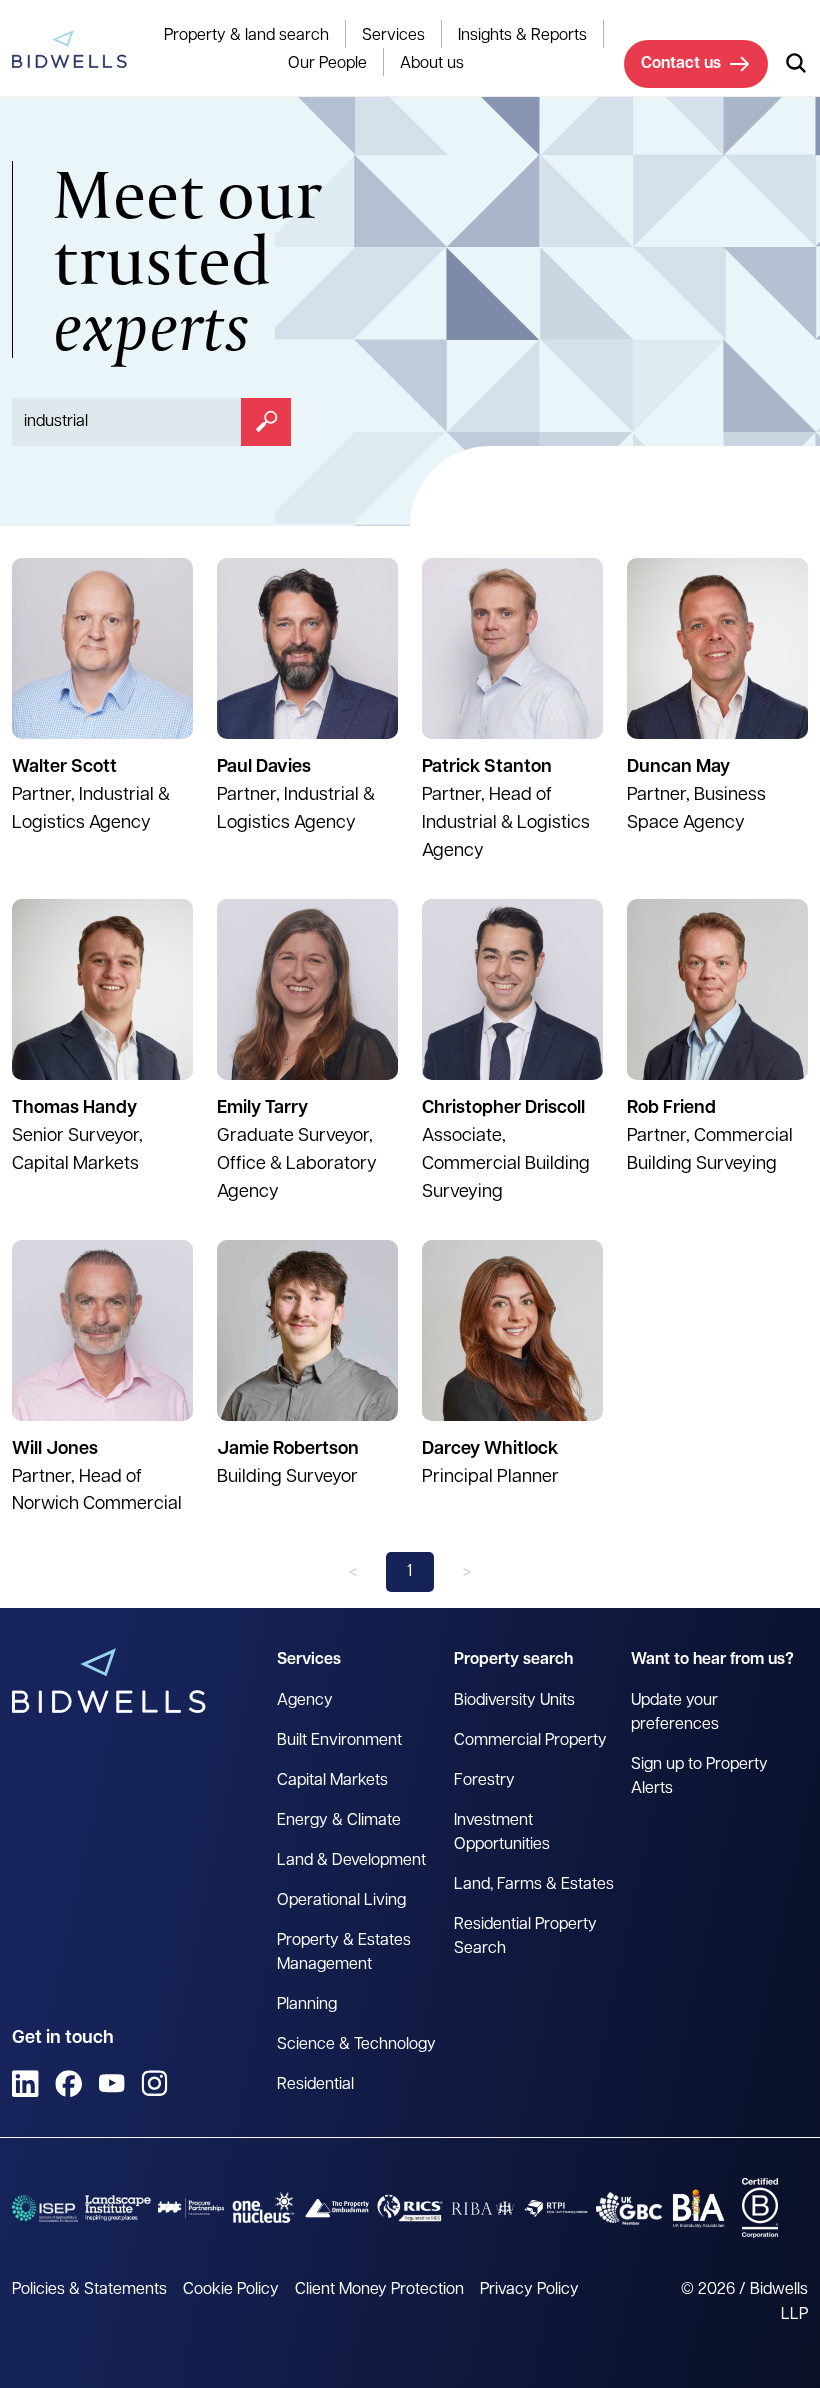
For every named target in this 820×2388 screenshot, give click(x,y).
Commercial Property (530, 1741)
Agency (305, 1701)
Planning (307, 2005)
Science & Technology (356, 2045)
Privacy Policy (529, 2290)
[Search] (266, 422)
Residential (315, 2085)
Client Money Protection (379, 2290)
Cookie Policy (231, 2290)
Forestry (484, 1781)
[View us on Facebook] (68, 2083)
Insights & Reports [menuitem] (522, 36)
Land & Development (351, 1861)
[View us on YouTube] (111, 2083)
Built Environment (339, 1741)
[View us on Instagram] (154, 2083)
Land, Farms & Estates (534, 1885)
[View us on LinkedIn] (25, 2083)
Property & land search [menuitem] (246, 36)
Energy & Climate (339, 1821)
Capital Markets (332, 1781)
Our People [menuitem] (327, 64)
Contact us (681, 64)
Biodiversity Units (514, 1701)
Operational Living (341, 1901)
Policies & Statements (89, 2290)
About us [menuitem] (432, 64)
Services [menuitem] (393, 36)
